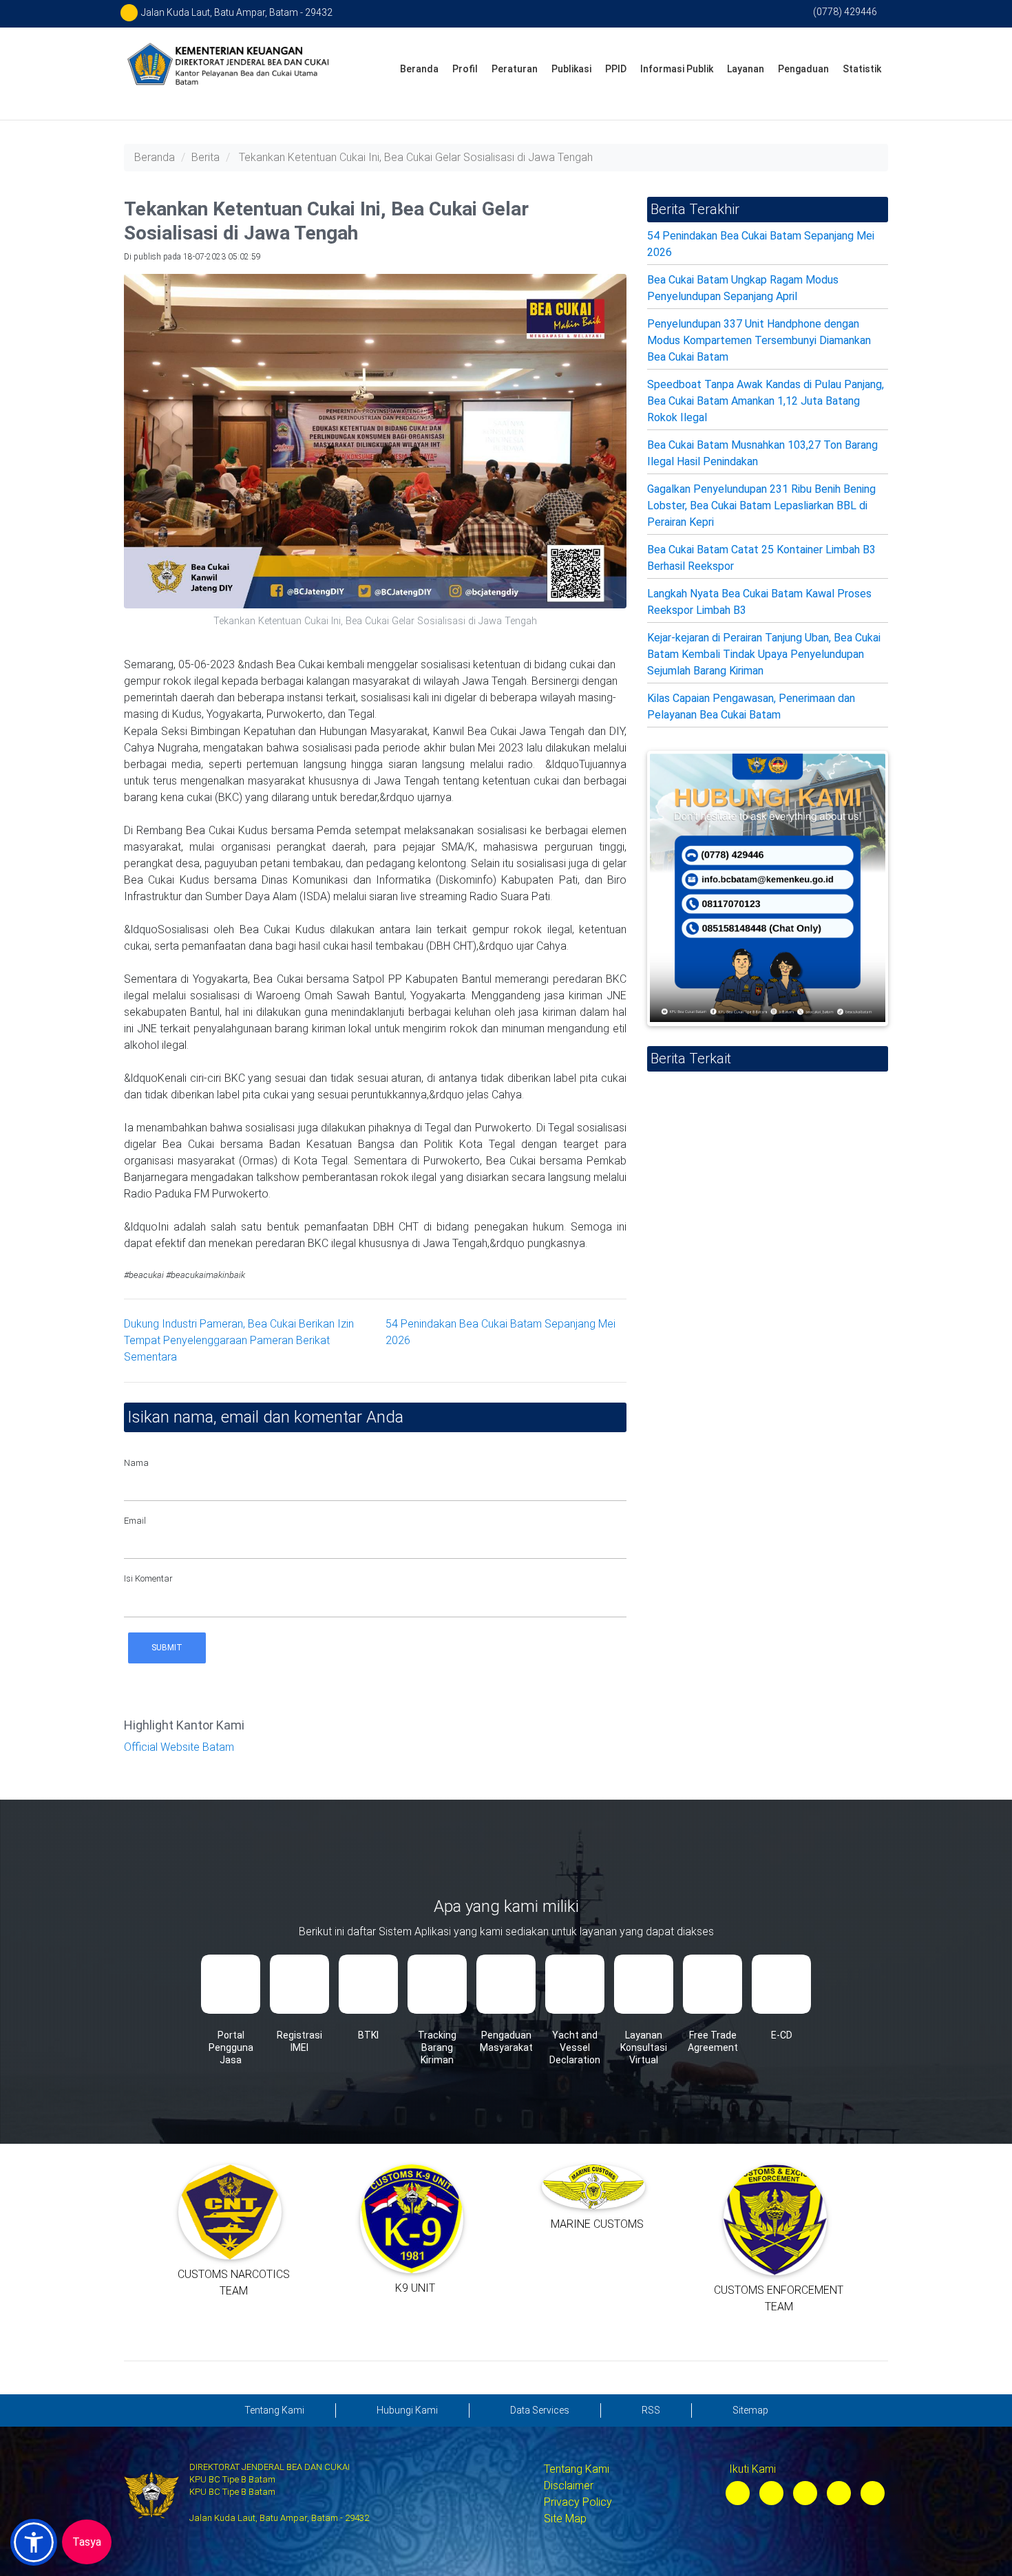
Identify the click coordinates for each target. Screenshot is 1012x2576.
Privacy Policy (578, 2502)
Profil (465, 69)
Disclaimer (569, 2485)
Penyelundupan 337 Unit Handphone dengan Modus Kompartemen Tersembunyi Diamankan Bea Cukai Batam (759, 340)
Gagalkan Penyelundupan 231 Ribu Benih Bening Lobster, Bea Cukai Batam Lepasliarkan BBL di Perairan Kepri (761, 505)
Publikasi (571, 69)
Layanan (746, 69)
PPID (616, 69)
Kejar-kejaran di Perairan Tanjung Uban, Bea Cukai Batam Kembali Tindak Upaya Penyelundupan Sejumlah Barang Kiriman (764, 654)
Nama (136, 1463)
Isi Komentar (148, 1578)
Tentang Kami (577, 2469)
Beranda (419, 69)
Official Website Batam (179, 1747)
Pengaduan (803, 69)
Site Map (565, 2519)
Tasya (87, 2542)
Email (135, 1521)
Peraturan (515, 69)
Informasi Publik (677, 69)
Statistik (862, 69)
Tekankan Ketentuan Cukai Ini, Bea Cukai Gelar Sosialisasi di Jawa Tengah (416, 157)
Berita (205, 157)
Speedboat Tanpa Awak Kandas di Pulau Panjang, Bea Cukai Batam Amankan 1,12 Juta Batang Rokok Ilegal (766, 401)
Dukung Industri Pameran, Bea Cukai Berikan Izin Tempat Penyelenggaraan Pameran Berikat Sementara (239, 1340)
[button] (34, 2542)
